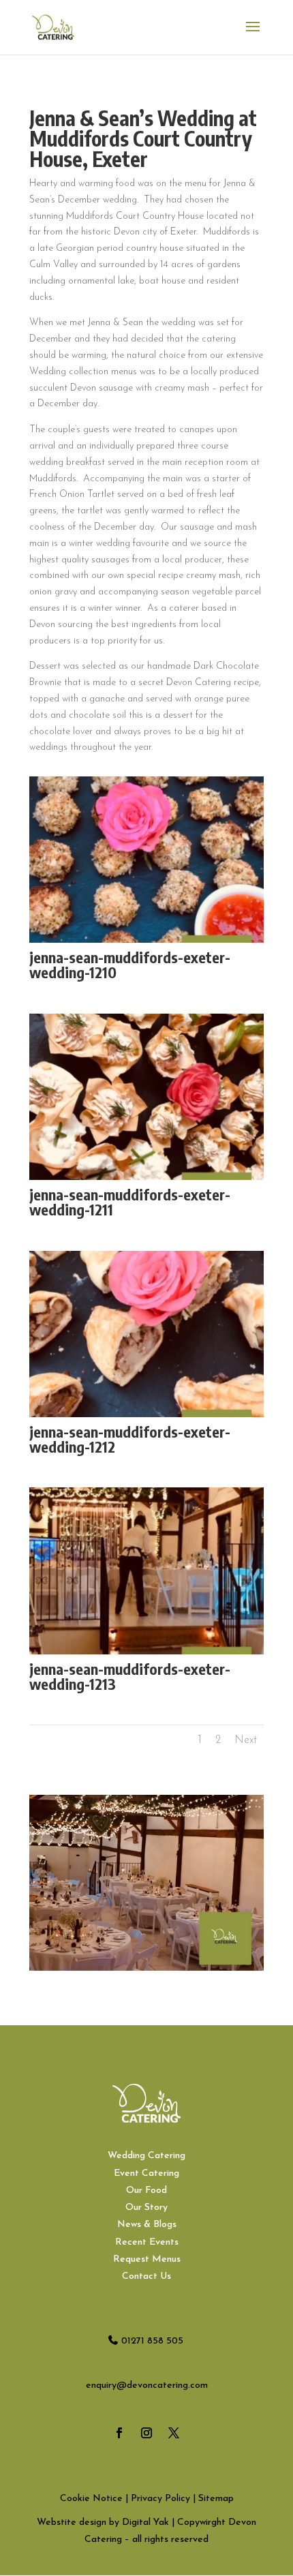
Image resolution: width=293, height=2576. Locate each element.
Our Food (146, 2191)
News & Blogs (147, 2225)
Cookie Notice (91, 2499)
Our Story (146, 2208)
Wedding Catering (146, 2156)
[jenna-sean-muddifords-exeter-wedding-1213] (146, 1654)
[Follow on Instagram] (146, 2433)
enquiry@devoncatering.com (147, 2385)
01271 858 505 (152, 2341)
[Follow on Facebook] (119, 2433)
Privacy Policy (160, 2499)
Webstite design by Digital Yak (103, 2522)
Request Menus (147, 2259)
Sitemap (216, 2499)
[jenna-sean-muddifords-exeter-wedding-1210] (146, 942)
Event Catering (146, 2173)
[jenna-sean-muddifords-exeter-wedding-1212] (146, 1417)
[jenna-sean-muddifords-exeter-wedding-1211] (146, 1180)
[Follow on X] (174, 2433)
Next (246, 1740)
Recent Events (147, 2242)
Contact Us (146, 2276)
